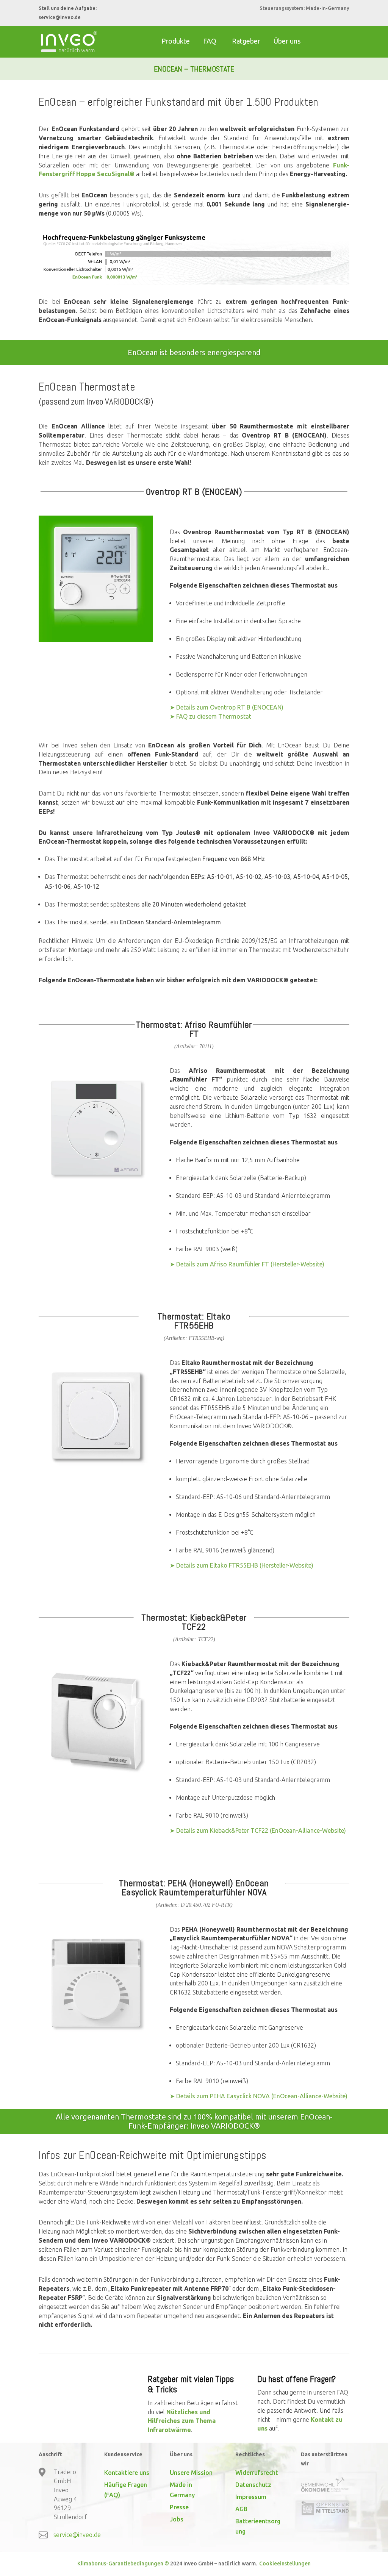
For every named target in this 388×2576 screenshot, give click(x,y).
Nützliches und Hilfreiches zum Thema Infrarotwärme (182, 2421)
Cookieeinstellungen (284, 2563)
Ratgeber (246, 41)
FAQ (210, 41)
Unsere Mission (191, 2473)
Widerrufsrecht (257, 2473)
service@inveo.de (60, 17)
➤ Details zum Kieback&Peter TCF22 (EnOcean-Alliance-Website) (258, 1830)
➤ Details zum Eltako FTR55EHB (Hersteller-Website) (242, 1565)
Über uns (287, 41)
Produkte (176, 41)
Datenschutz (253, 2485)
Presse (179, 2507)
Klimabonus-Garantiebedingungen (120, 2563)
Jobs (177, 2519)
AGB (241, 2509)
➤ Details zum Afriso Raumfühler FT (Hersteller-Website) (247, 1264)
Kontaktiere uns (127, 2473)
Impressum (251, 2497)
